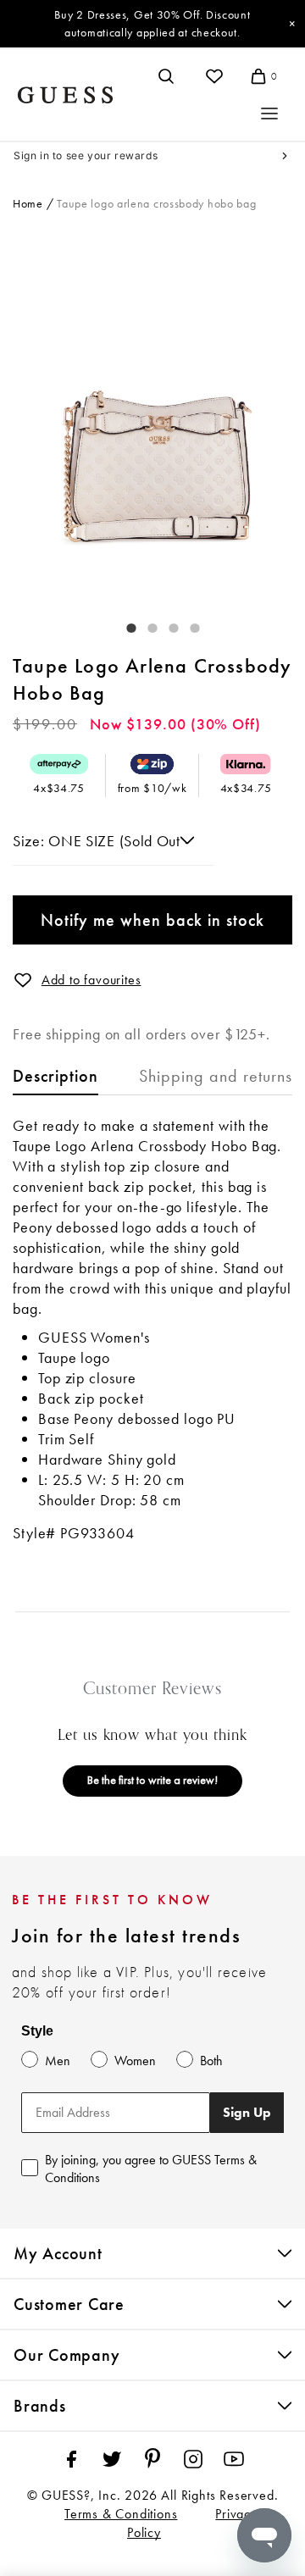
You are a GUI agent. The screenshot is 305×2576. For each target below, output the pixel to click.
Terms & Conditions (121, 2514)
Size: (30, 841)
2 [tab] (144, 624)
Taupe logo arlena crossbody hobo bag (156, 203)
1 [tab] (123, 624)
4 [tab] (186, 624)
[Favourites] (214, 76)
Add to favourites (91, 980)
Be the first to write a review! (152, 1780)
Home (28, 203)
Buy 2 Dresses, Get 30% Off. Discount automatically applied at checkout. (152, 23)
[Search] (166, 76)
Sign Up (247, 2112)
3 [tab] (165, 624)
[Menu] (269, 114)
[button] (23, 980)
